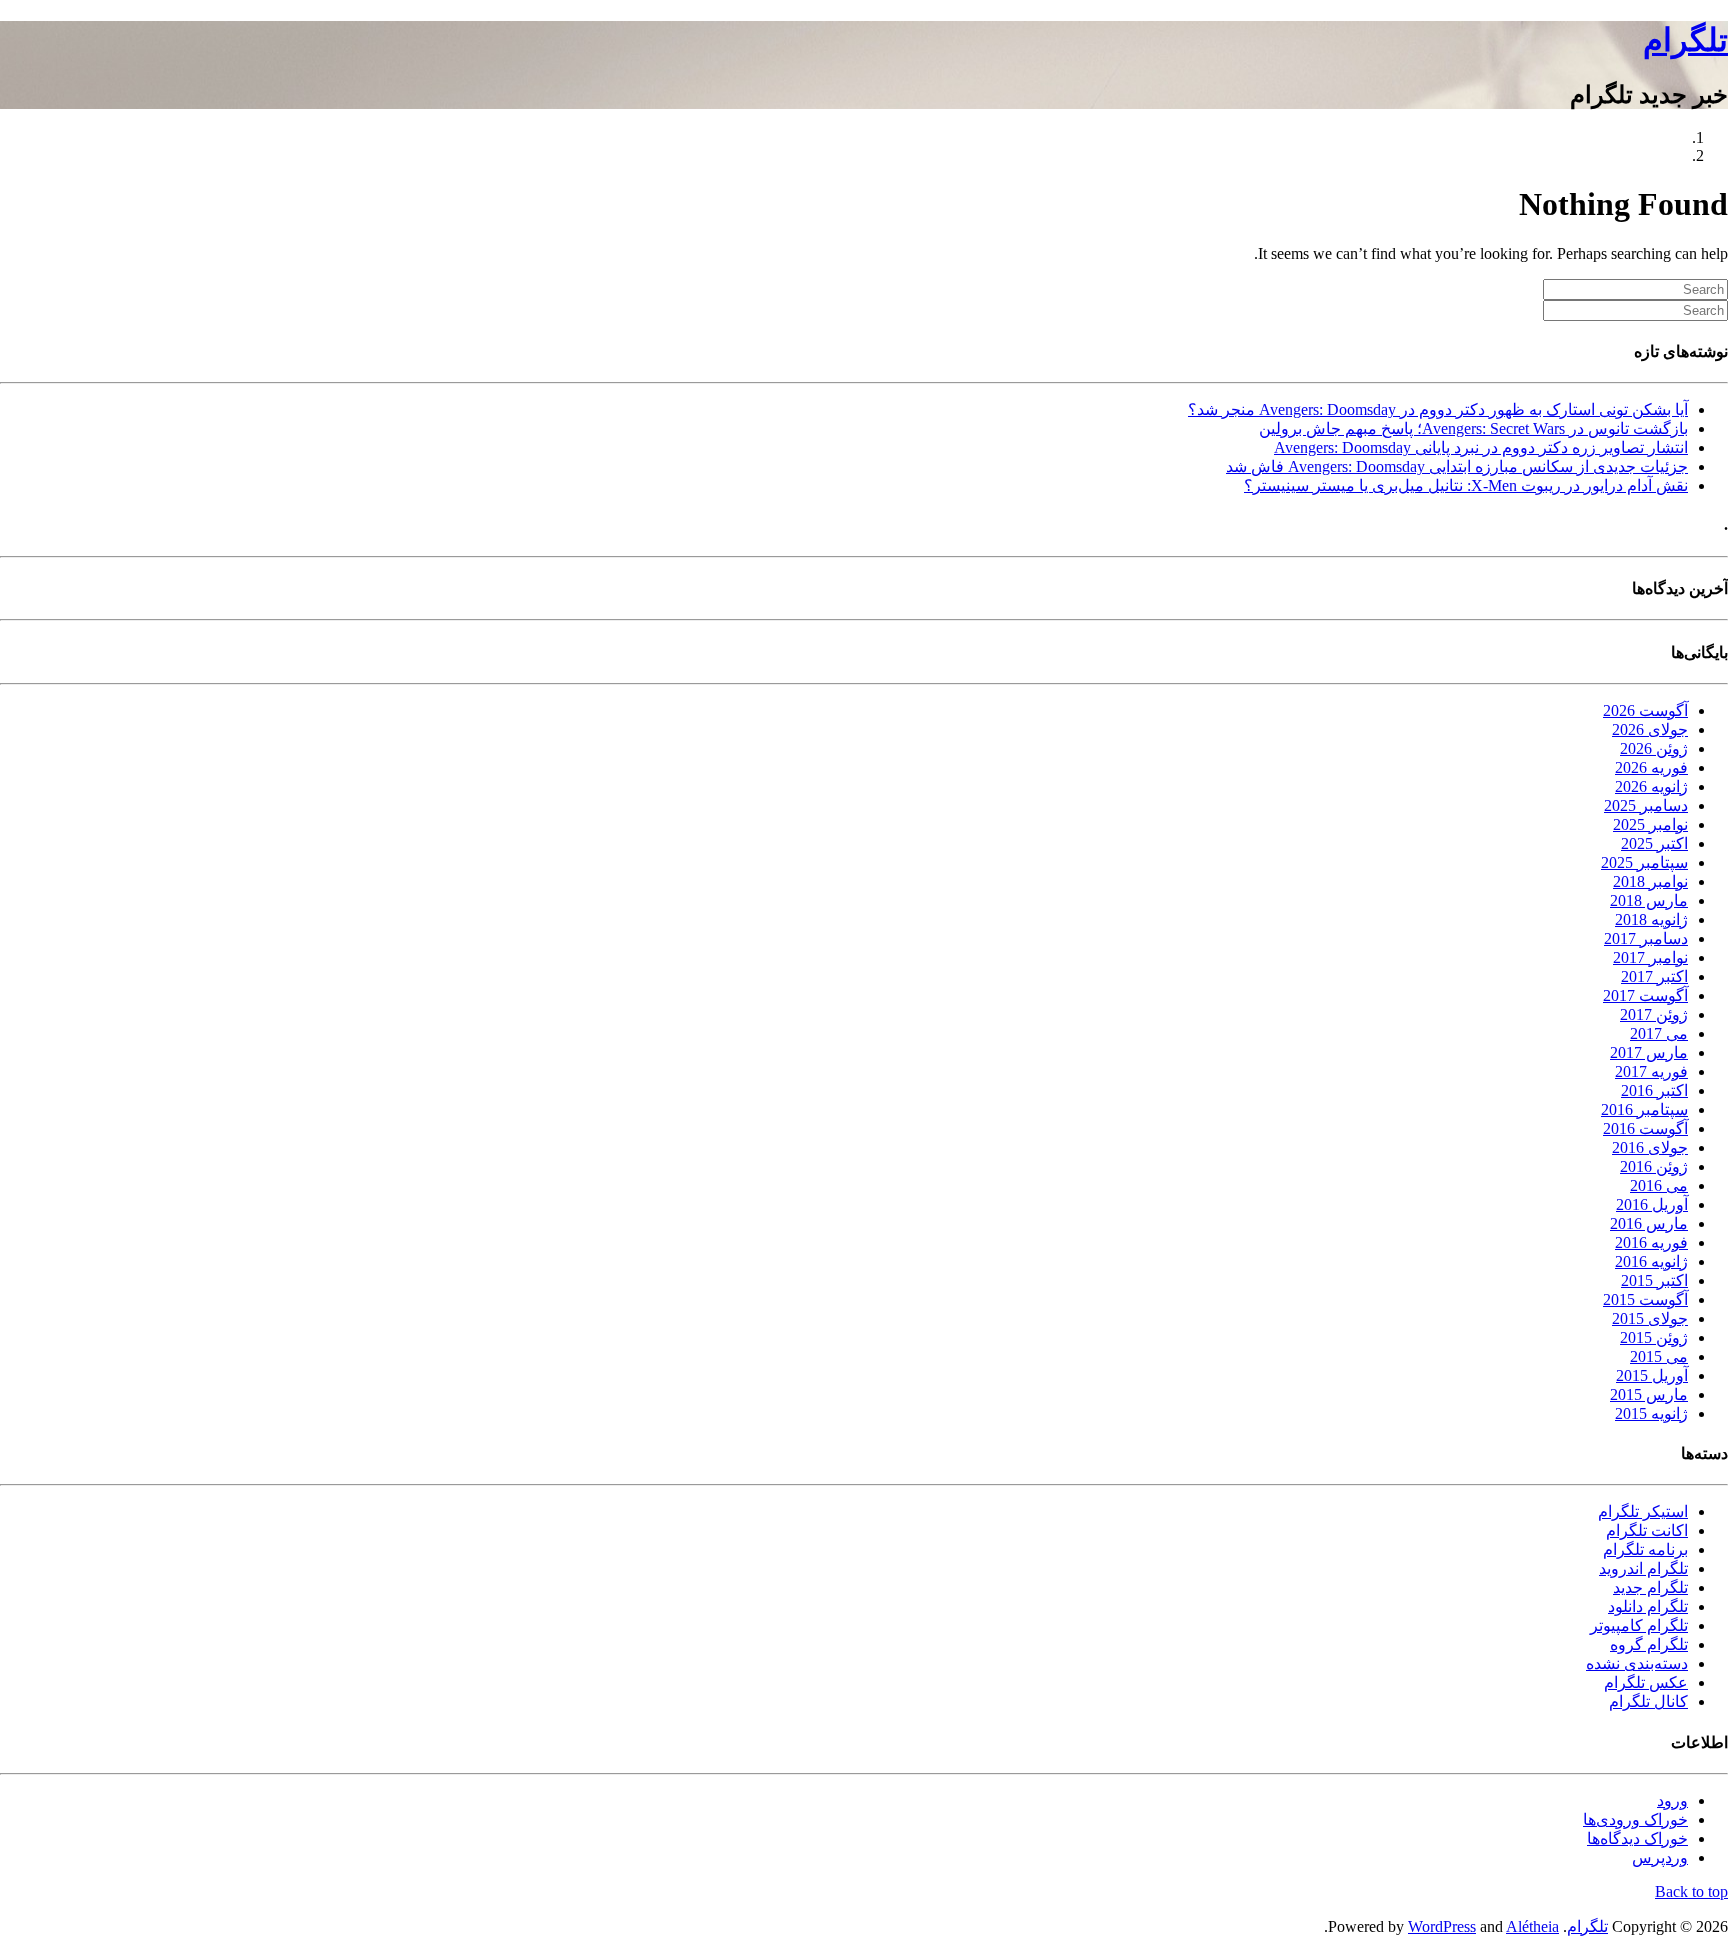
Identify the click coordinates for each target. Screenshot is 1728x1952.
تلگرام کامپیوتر (1639, 1625)
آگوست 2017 (1645, 995)
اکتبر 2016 (1654, 1090)
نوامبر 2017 (1650, 957)
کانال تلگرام (1648, 1701)
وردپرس (1660, 1857)
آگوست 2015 (1645, 1299)
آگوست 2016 (1645, 1128)
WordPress (1442, 1926)
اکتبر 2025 (1654, 843)
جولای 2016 (1650, 1147)
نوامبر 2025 (1650, 824)
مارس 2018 (1649, 900)
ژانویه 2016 (1651, 1261)
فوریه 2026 (1651, 767)
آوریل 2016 (1652, 1204)
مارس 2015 (1649, 1394)
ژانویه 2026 (1651, 786)
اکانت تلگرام (1647, 1530)
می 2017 (1659, 1033)
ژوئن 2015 (1654, 1337)
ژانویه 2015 (1651, 1413)
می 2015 (1659, 1356)
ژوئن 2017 (1654, 1014)
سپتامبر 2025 (1644, 862)
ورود (1672, 1800)
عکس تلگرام (1646, 1682)
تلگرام (1685, 40)
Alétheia (1532, 1926)
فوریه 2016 (1651, 1242)
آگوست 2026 (1645, 710)
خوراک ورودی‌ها (1635, 1819)
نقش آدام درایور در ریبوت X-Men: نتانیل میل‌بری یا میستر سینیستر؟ (1466, 485)
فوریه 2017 (1651, 1071)
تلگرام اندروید (1643, 1568)
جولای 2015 (1650, 1318)
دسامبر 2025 (1646, 805)
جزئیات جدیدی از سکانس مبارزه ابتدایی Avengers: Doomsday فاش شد (1457, 466)
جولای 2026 (1650, 729)
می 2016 (1659, 1185)
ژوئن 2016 (1654, 1166)
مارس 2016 (1649, 1223)
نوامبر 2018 (1650, 881)
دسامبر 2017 (1646, 938)
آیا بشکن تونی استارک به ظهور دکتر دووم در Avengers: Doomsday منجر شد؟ (1438, 409)
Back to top (1691, 1891)
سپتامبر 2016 (1644, 1109)
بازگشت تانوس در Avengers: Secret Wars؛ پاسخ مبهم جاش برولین (1473, 428)
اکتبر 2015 (1654, 1280)
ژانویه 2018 (1651, 919)
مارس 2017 (1649, 1052)
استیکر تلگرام (1643, 1511)
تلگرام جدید (1650, 1587)
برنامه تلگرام (1645, 1549)
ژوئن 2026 (1654, 748)
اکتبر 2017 (1654, 976)
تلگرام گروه (1649, 1644)
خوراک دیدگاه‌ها (1637, 1838)
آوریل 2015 (1652, 1375)
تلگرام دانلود (1648, 1606)
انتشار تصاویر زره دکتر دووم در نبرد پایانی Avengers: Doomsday (1481, 447)
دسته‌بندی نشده (1637, 1663)
